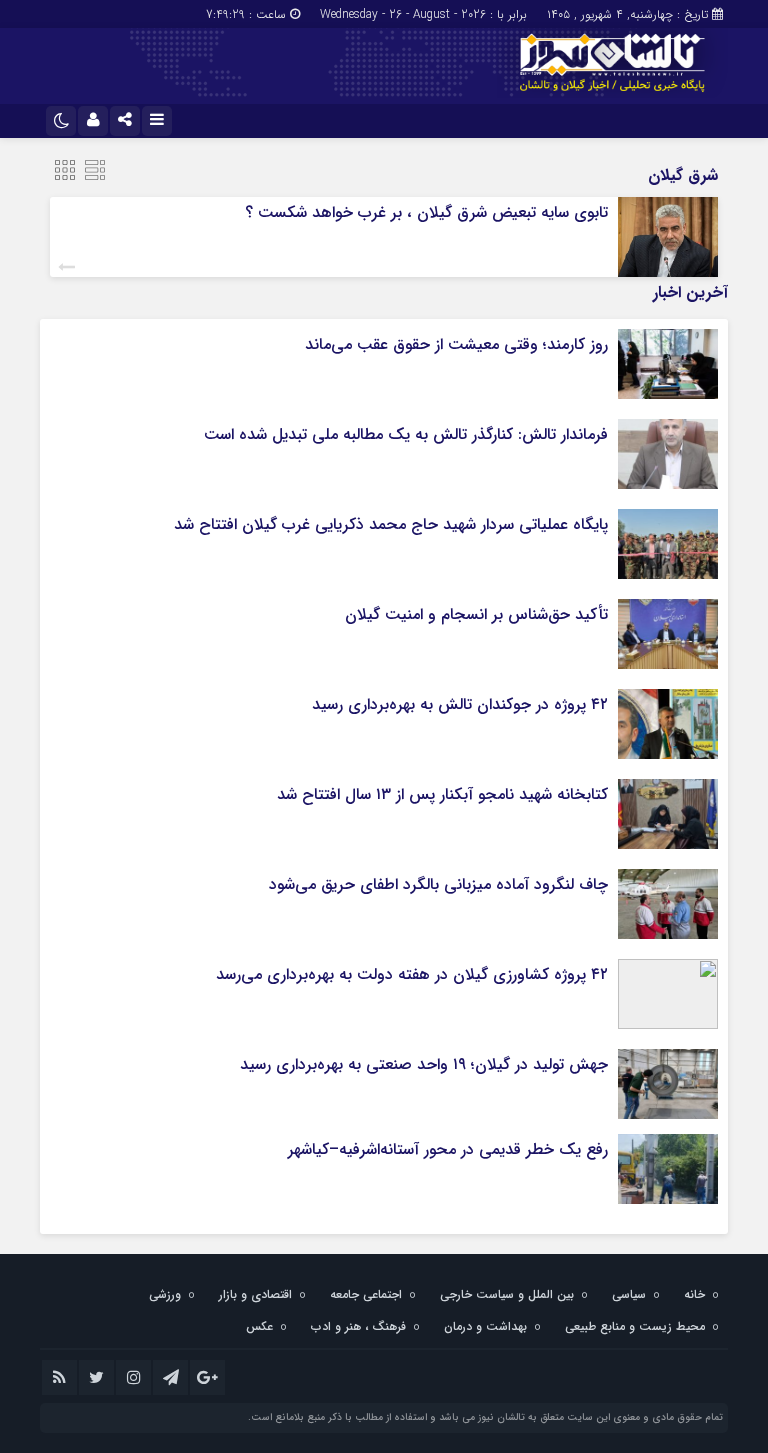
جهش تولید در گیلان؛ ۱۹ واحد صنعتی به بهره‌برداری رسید (424, 1064)
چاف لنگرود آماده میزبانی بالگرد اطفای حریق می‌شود (438, 884)
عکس (259, 1326)
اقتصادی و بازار (255, 1294)
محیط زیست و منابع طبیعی (635, 1326)
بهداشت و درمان (485, 1326)
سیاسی (629, 1294)
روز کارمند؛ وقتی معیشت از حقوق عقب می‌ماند (456, 344)
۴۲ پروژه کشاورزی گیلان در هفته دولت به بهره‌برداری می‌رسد (412, 974)
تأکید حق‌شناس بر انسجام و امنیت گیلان (476, 614)
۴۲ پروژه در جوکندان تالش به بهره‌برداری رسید (460, 704)
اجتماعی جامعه (366, 1294)
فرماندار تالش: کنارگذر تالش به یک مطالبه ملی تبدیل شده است (406, 434)
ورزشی (165, 1294)
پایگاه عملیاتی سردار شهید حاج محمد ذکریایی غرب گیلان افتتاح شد (391, 524)
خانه (694, 1294)
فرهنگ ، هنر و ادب (358, 1326)
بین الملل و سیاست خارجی (507, 1294)
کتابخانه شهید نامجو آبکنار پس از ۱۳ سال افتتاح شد (442, 794)
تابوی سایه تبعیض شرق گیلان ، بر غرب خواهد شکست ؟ (424, 212)
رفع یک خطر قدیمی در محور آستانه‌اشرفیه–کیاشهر (448, 1149)
